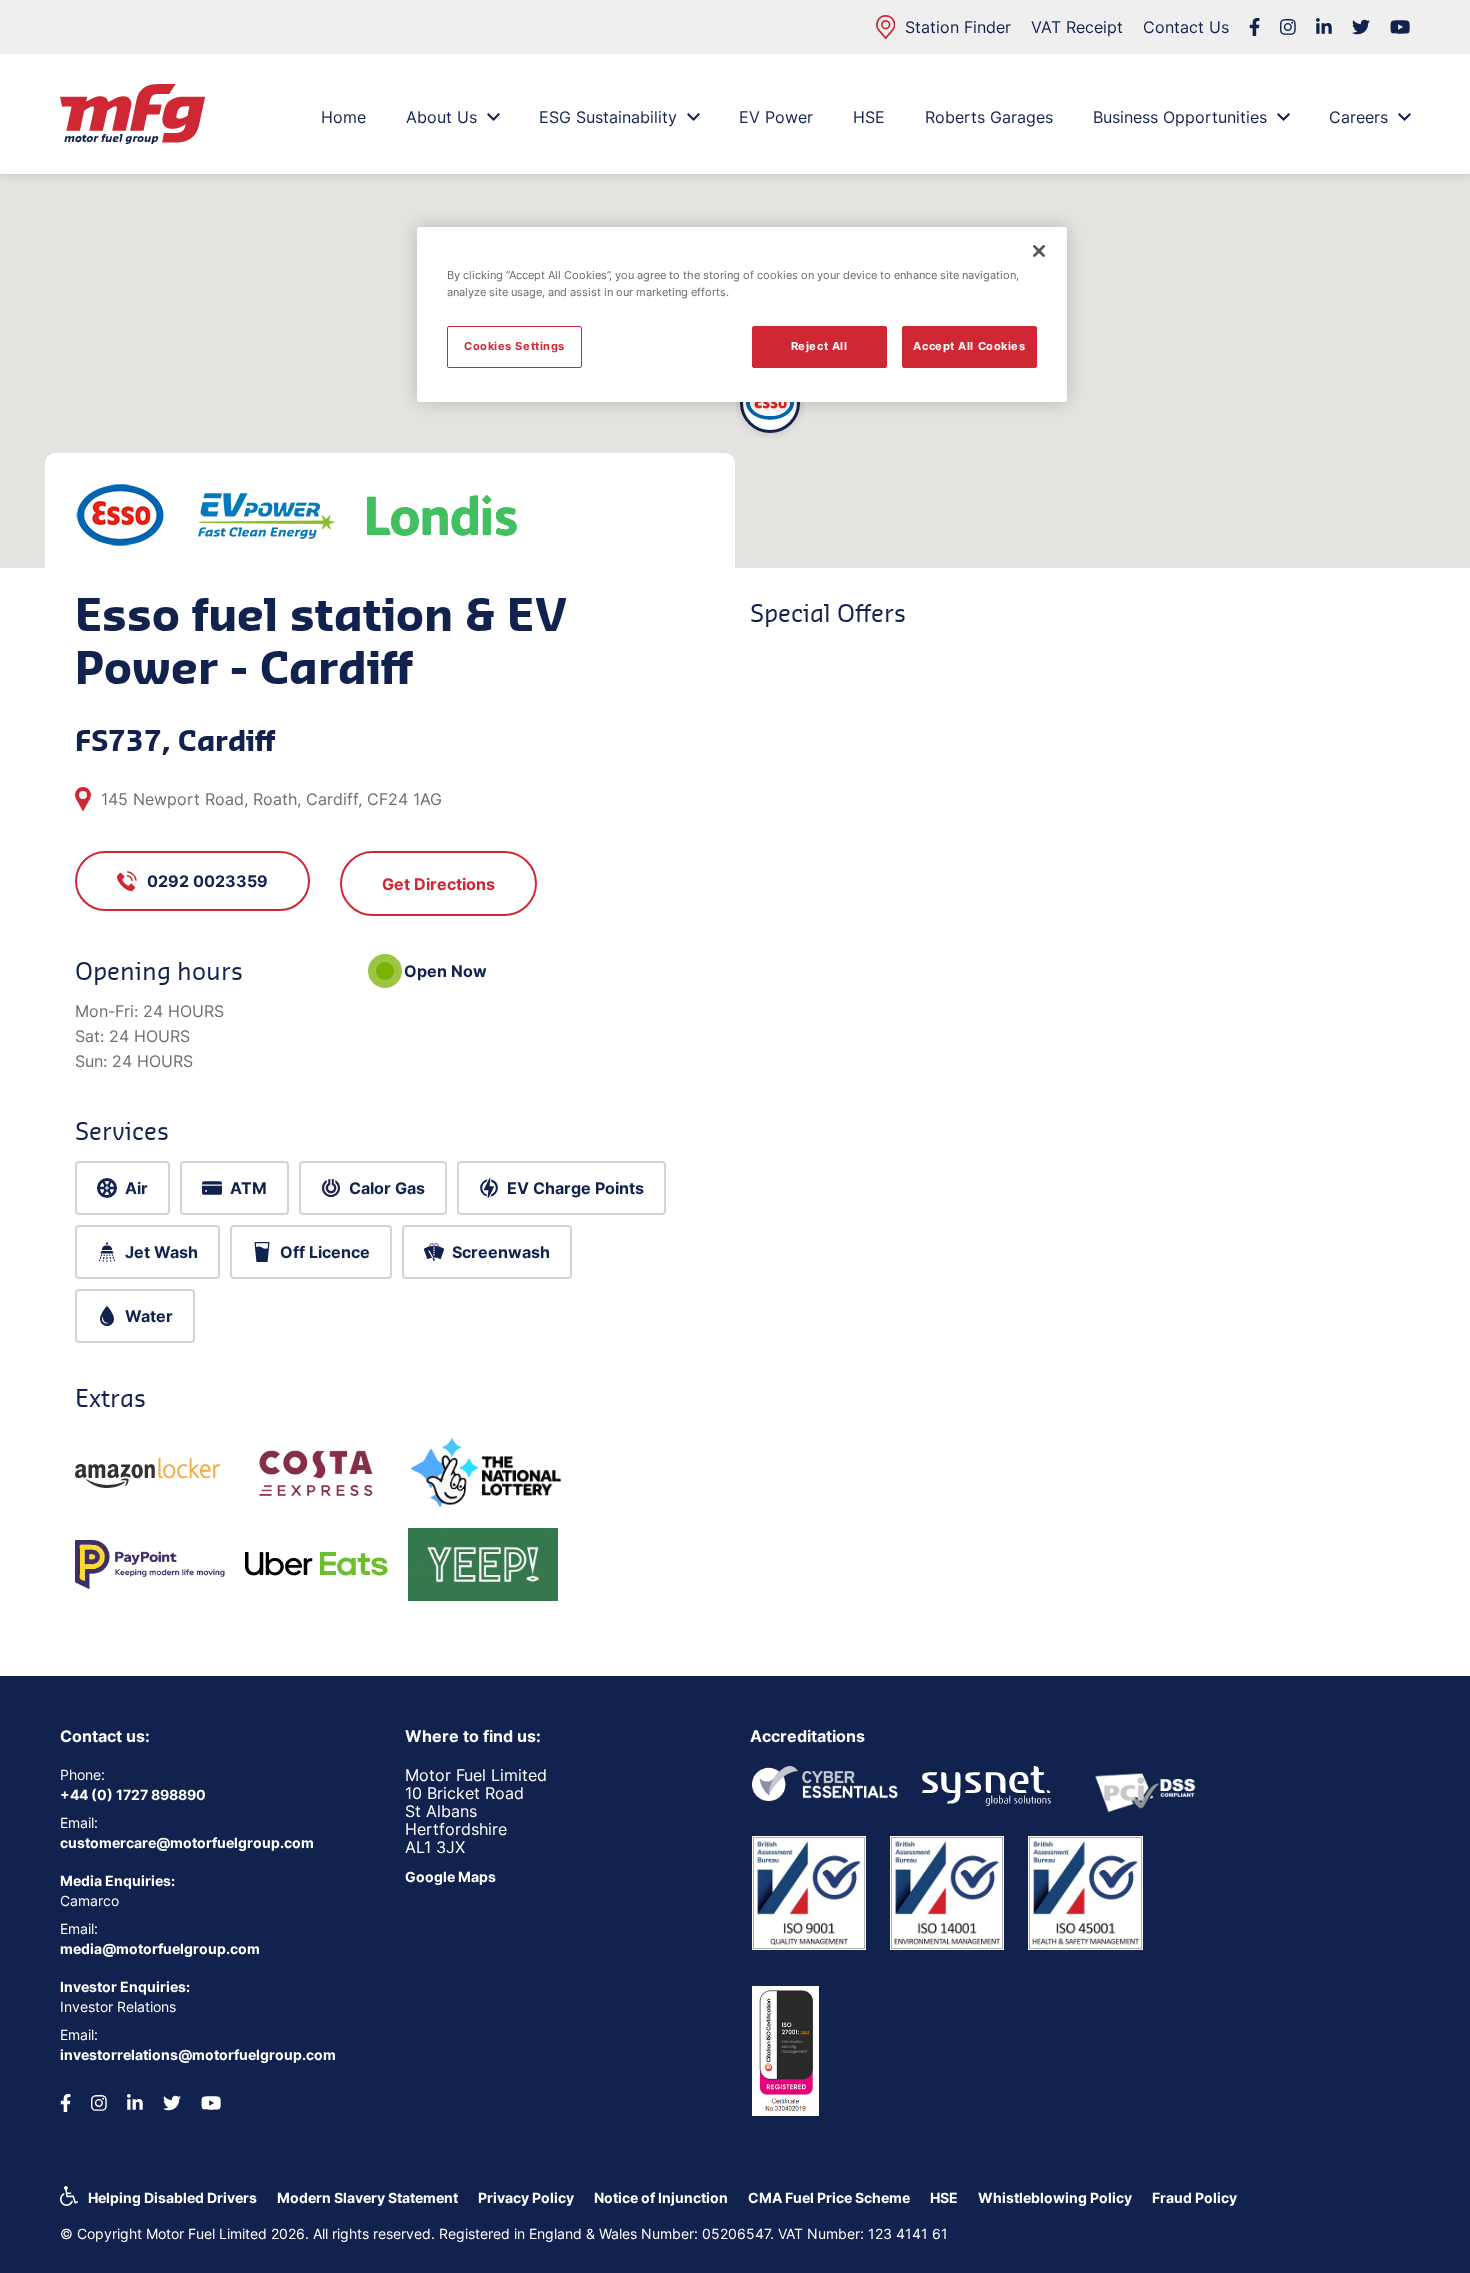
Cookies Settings (514, 346)
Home (343, 117)
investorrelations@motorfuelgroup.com (198, 2054)
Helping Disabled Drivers (172, 2197)
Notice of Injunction (661, 2197)
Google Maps (450, 1876)
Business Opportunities (1180, 117)
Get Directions (438, 884)
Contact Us (1186, 27)
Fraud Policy (1194, 2197)
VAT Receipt (1077, 27)
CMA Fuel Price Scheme (829, 2197)
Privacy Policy (526, 2197)
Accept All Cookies (969, 346)
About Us (441, 117)
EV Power (776, 117)
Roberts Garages (989, 117)
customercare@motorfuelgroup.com (187, 1842)
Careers (1358, 117)
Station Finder (958, 27)
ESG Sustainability (608, 117)
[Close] (1039, 251)
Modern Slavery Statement (367, 2197)
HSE (869, 117)
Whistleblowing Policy (1055, 2197)
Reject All (819, 346)
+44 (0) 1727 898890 (133, 1794)
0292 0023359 (207, 881)
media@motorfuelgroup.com (160, 1948)
